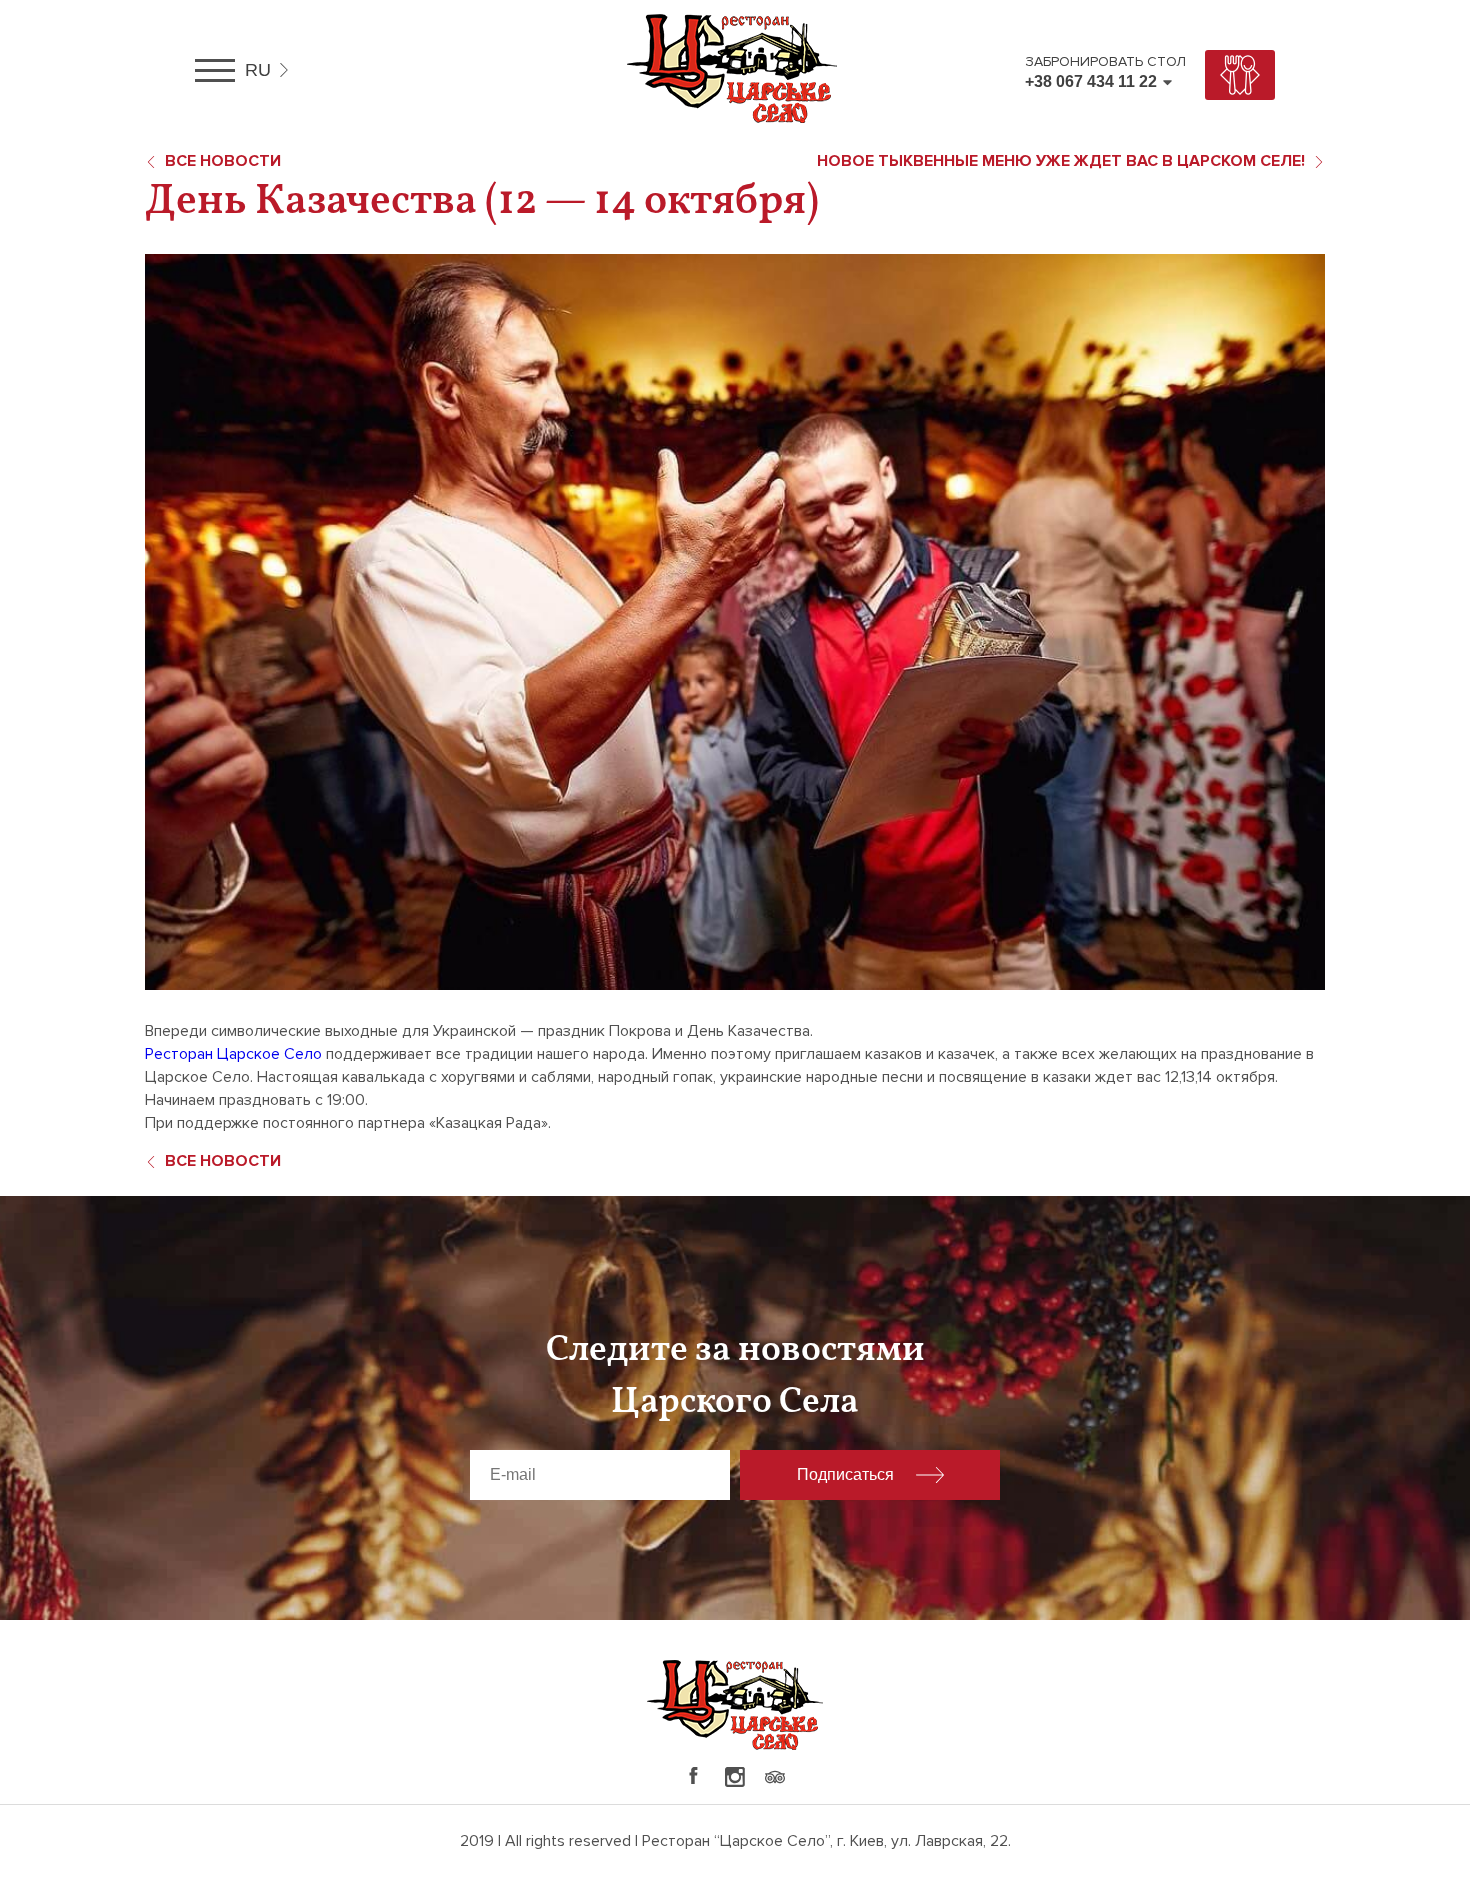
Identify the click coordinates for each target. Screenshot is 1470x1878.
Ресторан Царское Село (233, 1054)
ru (258, 70)
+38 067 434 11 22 (1091, 81)
